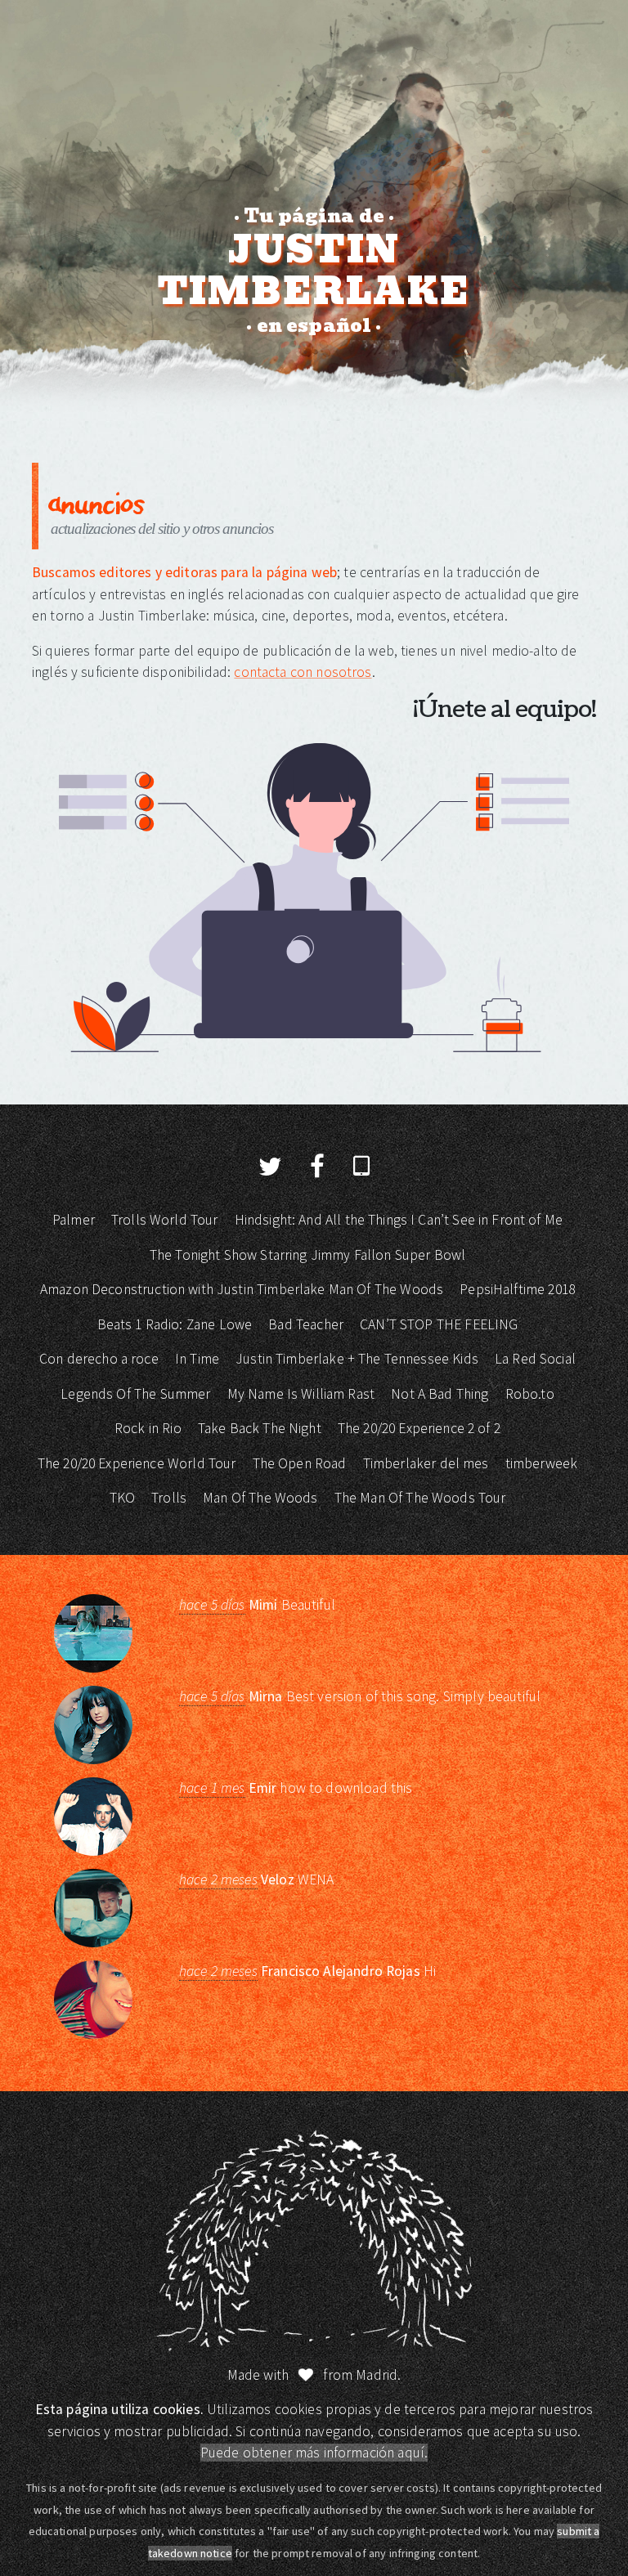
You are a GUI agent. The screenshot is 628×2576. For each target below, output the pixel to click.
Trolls (169, 1498)
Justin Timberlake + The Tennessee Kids (357, 1359)
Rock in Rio (148, 1428)
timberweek (542, 1463)
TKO (122, 1498)
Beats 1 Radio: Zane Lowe (175, 1324)
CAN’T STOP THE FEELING (439, 1324)
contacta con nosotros (303, 672)
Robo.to (530, 1394)
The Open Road (300, 1463)
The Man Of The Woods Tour (420, 1498)
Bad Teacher (306, 1324)
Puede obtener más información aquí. (314, 2453)
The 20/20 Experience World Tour (137, 1463)
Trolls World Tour (165, 1220)
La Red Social (535, 1359)
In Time (197, 1359)
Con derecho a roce (99, 1359)
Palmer (74, 1220)
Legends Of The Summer (135, 1394)
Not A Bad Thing (440, 1394)
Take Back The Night (260, 1428)
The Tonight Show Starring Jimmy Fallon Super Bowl (307, 1255)
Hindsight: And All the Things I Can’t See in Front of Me (399, 1220)
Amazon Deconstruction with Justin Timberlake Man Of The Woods (242, 1289)
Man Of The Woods (260, 1498)
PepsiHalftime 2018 (517, 1289)
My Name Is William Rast (301, 1394)
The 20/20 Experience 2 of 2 (419, 1428)
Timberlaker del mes (426, 1463)
